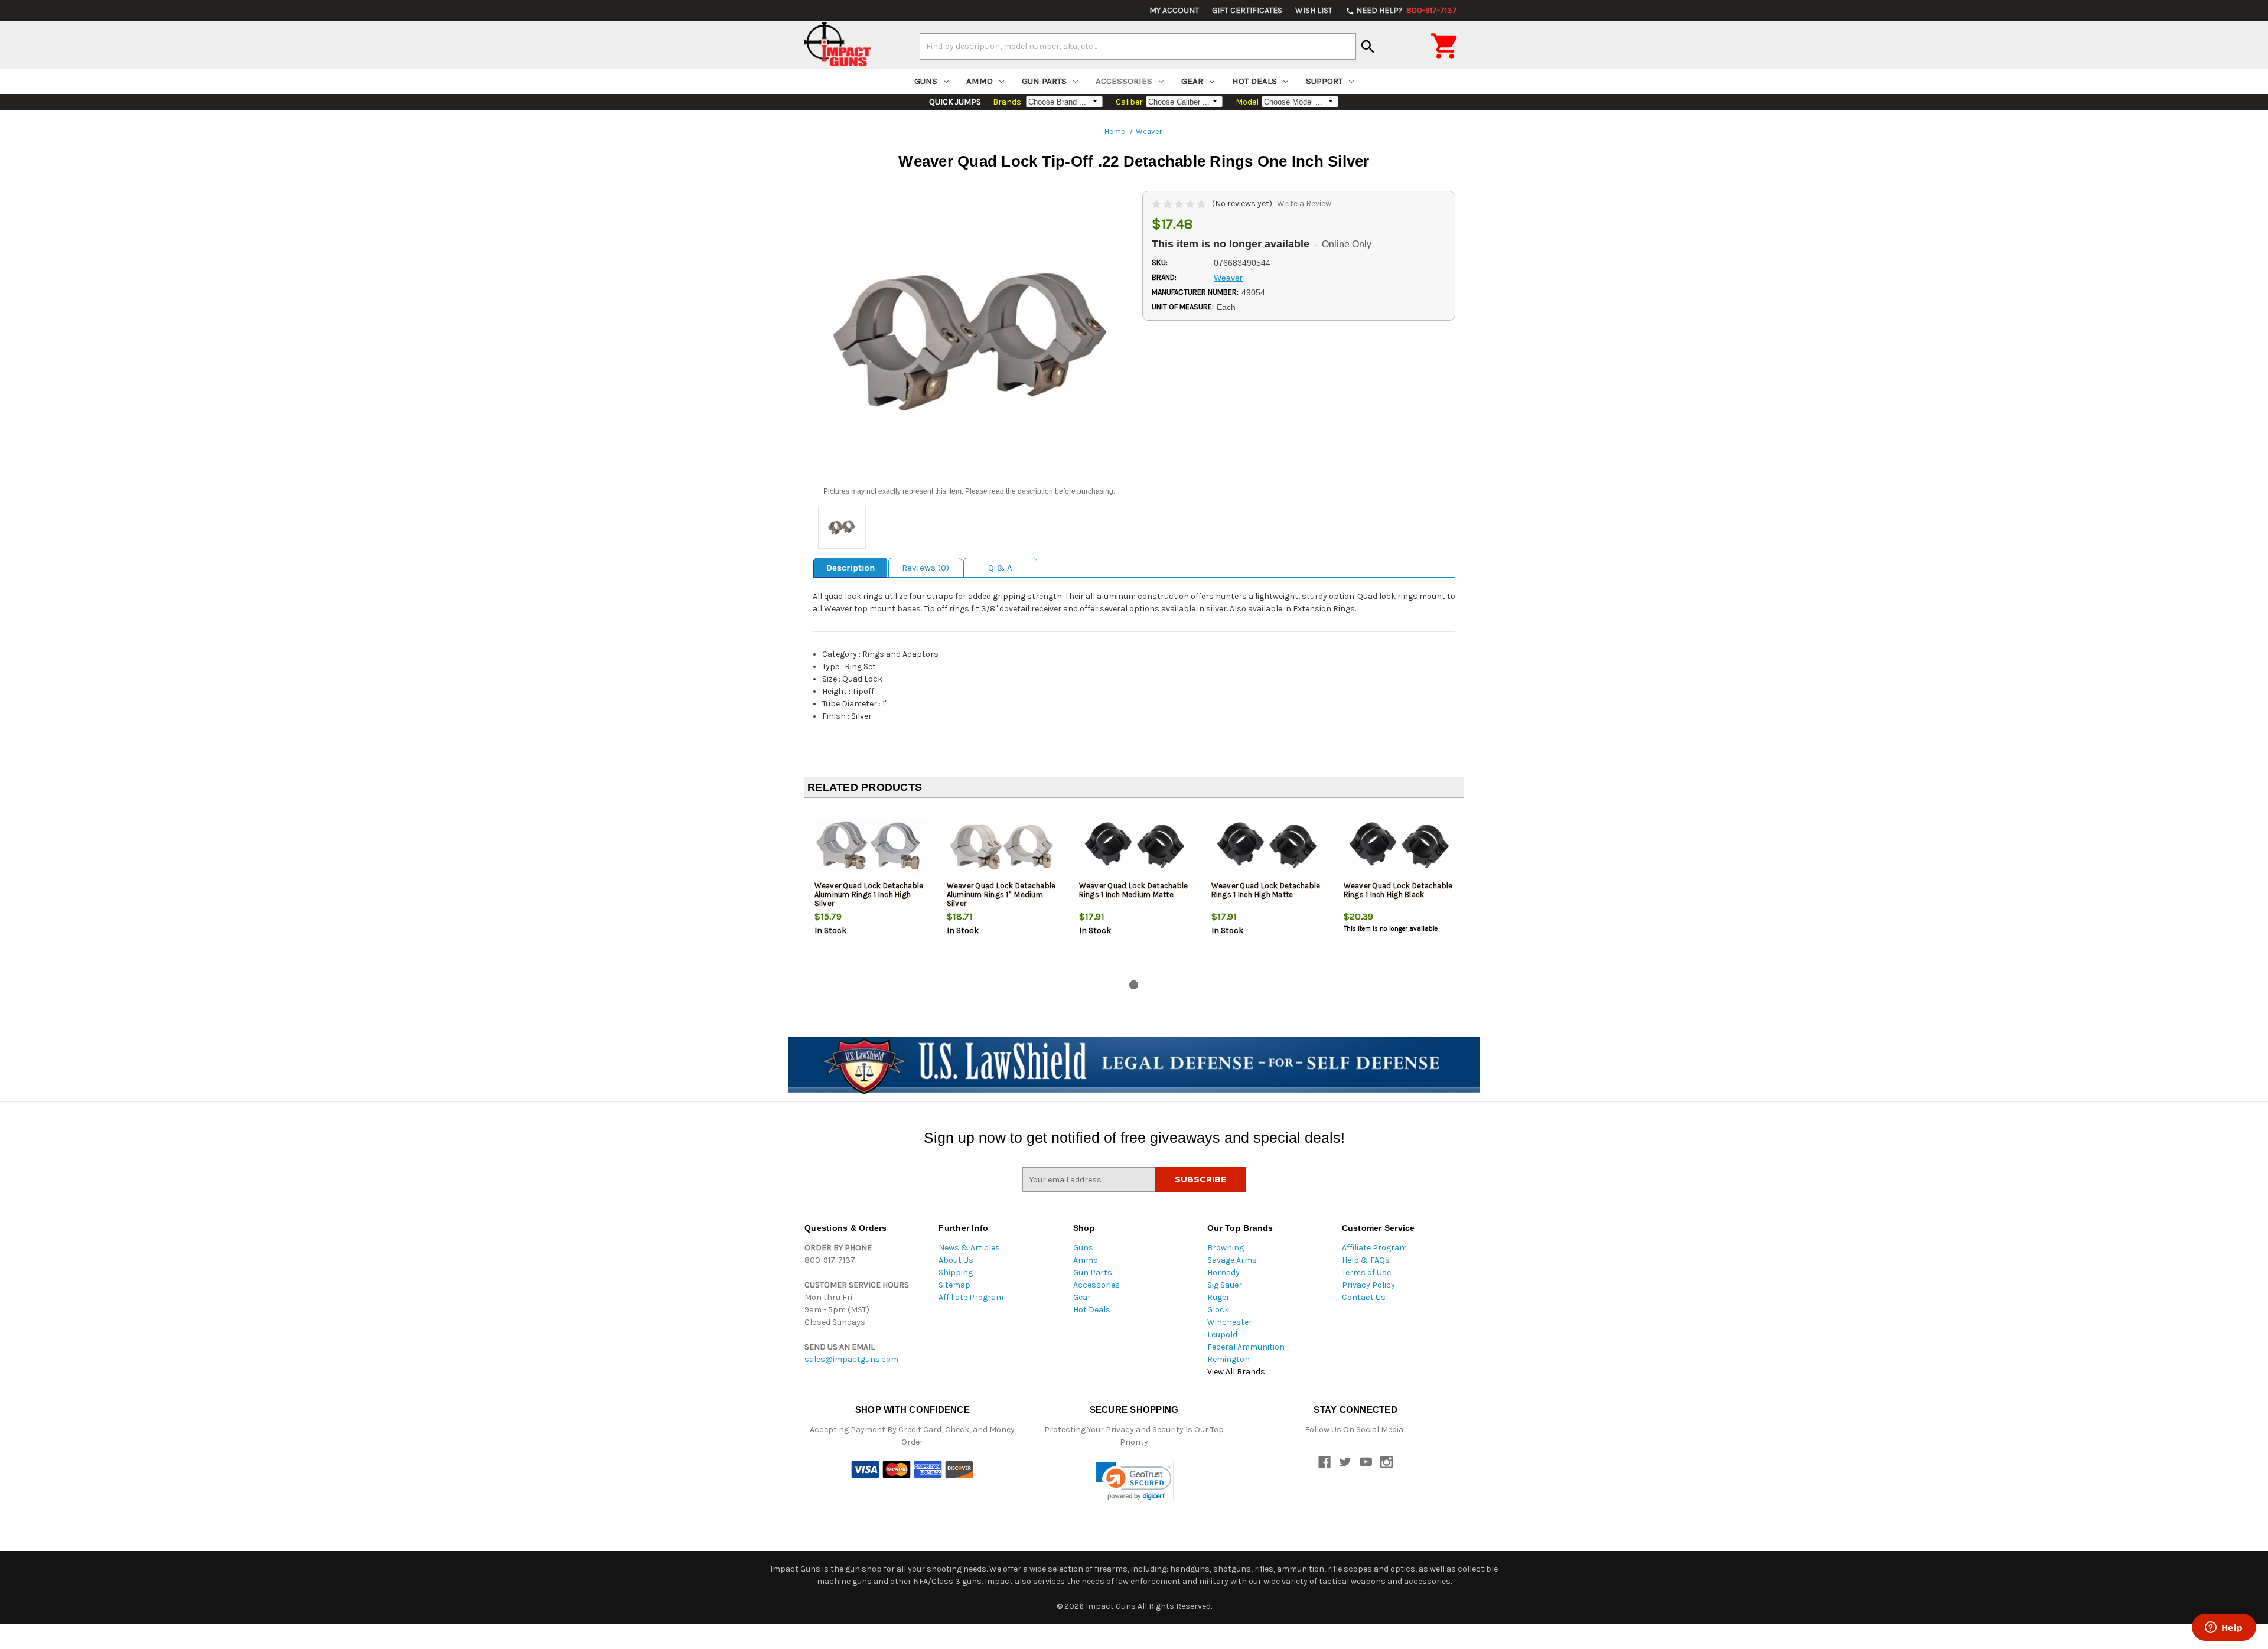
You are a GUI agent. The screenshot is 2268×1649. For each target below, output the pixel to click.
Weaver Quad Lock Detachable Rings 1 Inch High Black (1398, 890)
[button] (1134, 1481)
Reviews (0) (926, 568)
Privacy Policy (1368, 1285)
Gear (1192, 81)
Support (1324, 81)
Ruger (1218, 1297)
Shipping (956, 1272)
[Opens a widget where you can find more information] (2224, 1628)
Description (850, 568)
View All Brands (1236, 1372)
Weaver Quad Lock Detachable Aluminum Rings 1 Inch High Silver (869, 894)
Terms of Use (1366, 1272)
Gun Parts (1044, 81)
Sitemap (954, 1285)
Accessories (1124, 81)
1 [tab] (1134, 985)
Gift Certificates (1247, 10)
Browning (1226, 1248)
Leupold (1222, 1334)
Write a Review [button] (1304, 203)
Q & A (1000, 568)
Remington (1228, 1359)
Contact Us (1364, 1297)
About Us (956, 1260)
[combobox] (1138, 46)
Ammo (980, 81)
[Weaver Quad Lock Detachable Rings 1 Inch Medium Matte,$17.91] (1135, 846)
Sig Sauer (1225, 1285)
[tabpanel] (871, 891)
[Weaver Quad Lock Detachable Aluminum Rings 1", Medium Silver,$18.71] (1003, 846)
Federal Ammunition (1246, 1347)
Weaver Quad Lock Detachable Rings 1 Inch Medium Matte (1134, 890)
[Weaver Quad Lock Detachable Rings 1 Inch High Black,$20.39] (1400, 846)
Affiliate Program (971, 1297)
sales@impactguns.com (851, 1359)
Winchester (1230, 1322)
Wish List (1314, 10)
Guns (926, 81)
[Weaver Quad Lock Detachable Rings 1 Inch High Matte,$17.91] (1268, 846)
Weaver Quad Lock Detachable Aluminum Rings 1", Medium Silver (1001, 894)
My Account (1174, 10)
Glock (1218, 1310)
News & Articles (969, 1248)
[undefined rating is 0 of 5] (1180, 203)
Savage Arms (1232, 1260)
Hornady (1223, 1272)
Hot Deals (1254, 81)
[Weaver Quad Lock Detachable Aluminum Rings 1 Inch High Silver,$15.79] (871, 846)
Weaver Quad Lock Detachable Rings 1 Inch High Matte (1266, 890)
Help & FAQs (1366, 1260)
